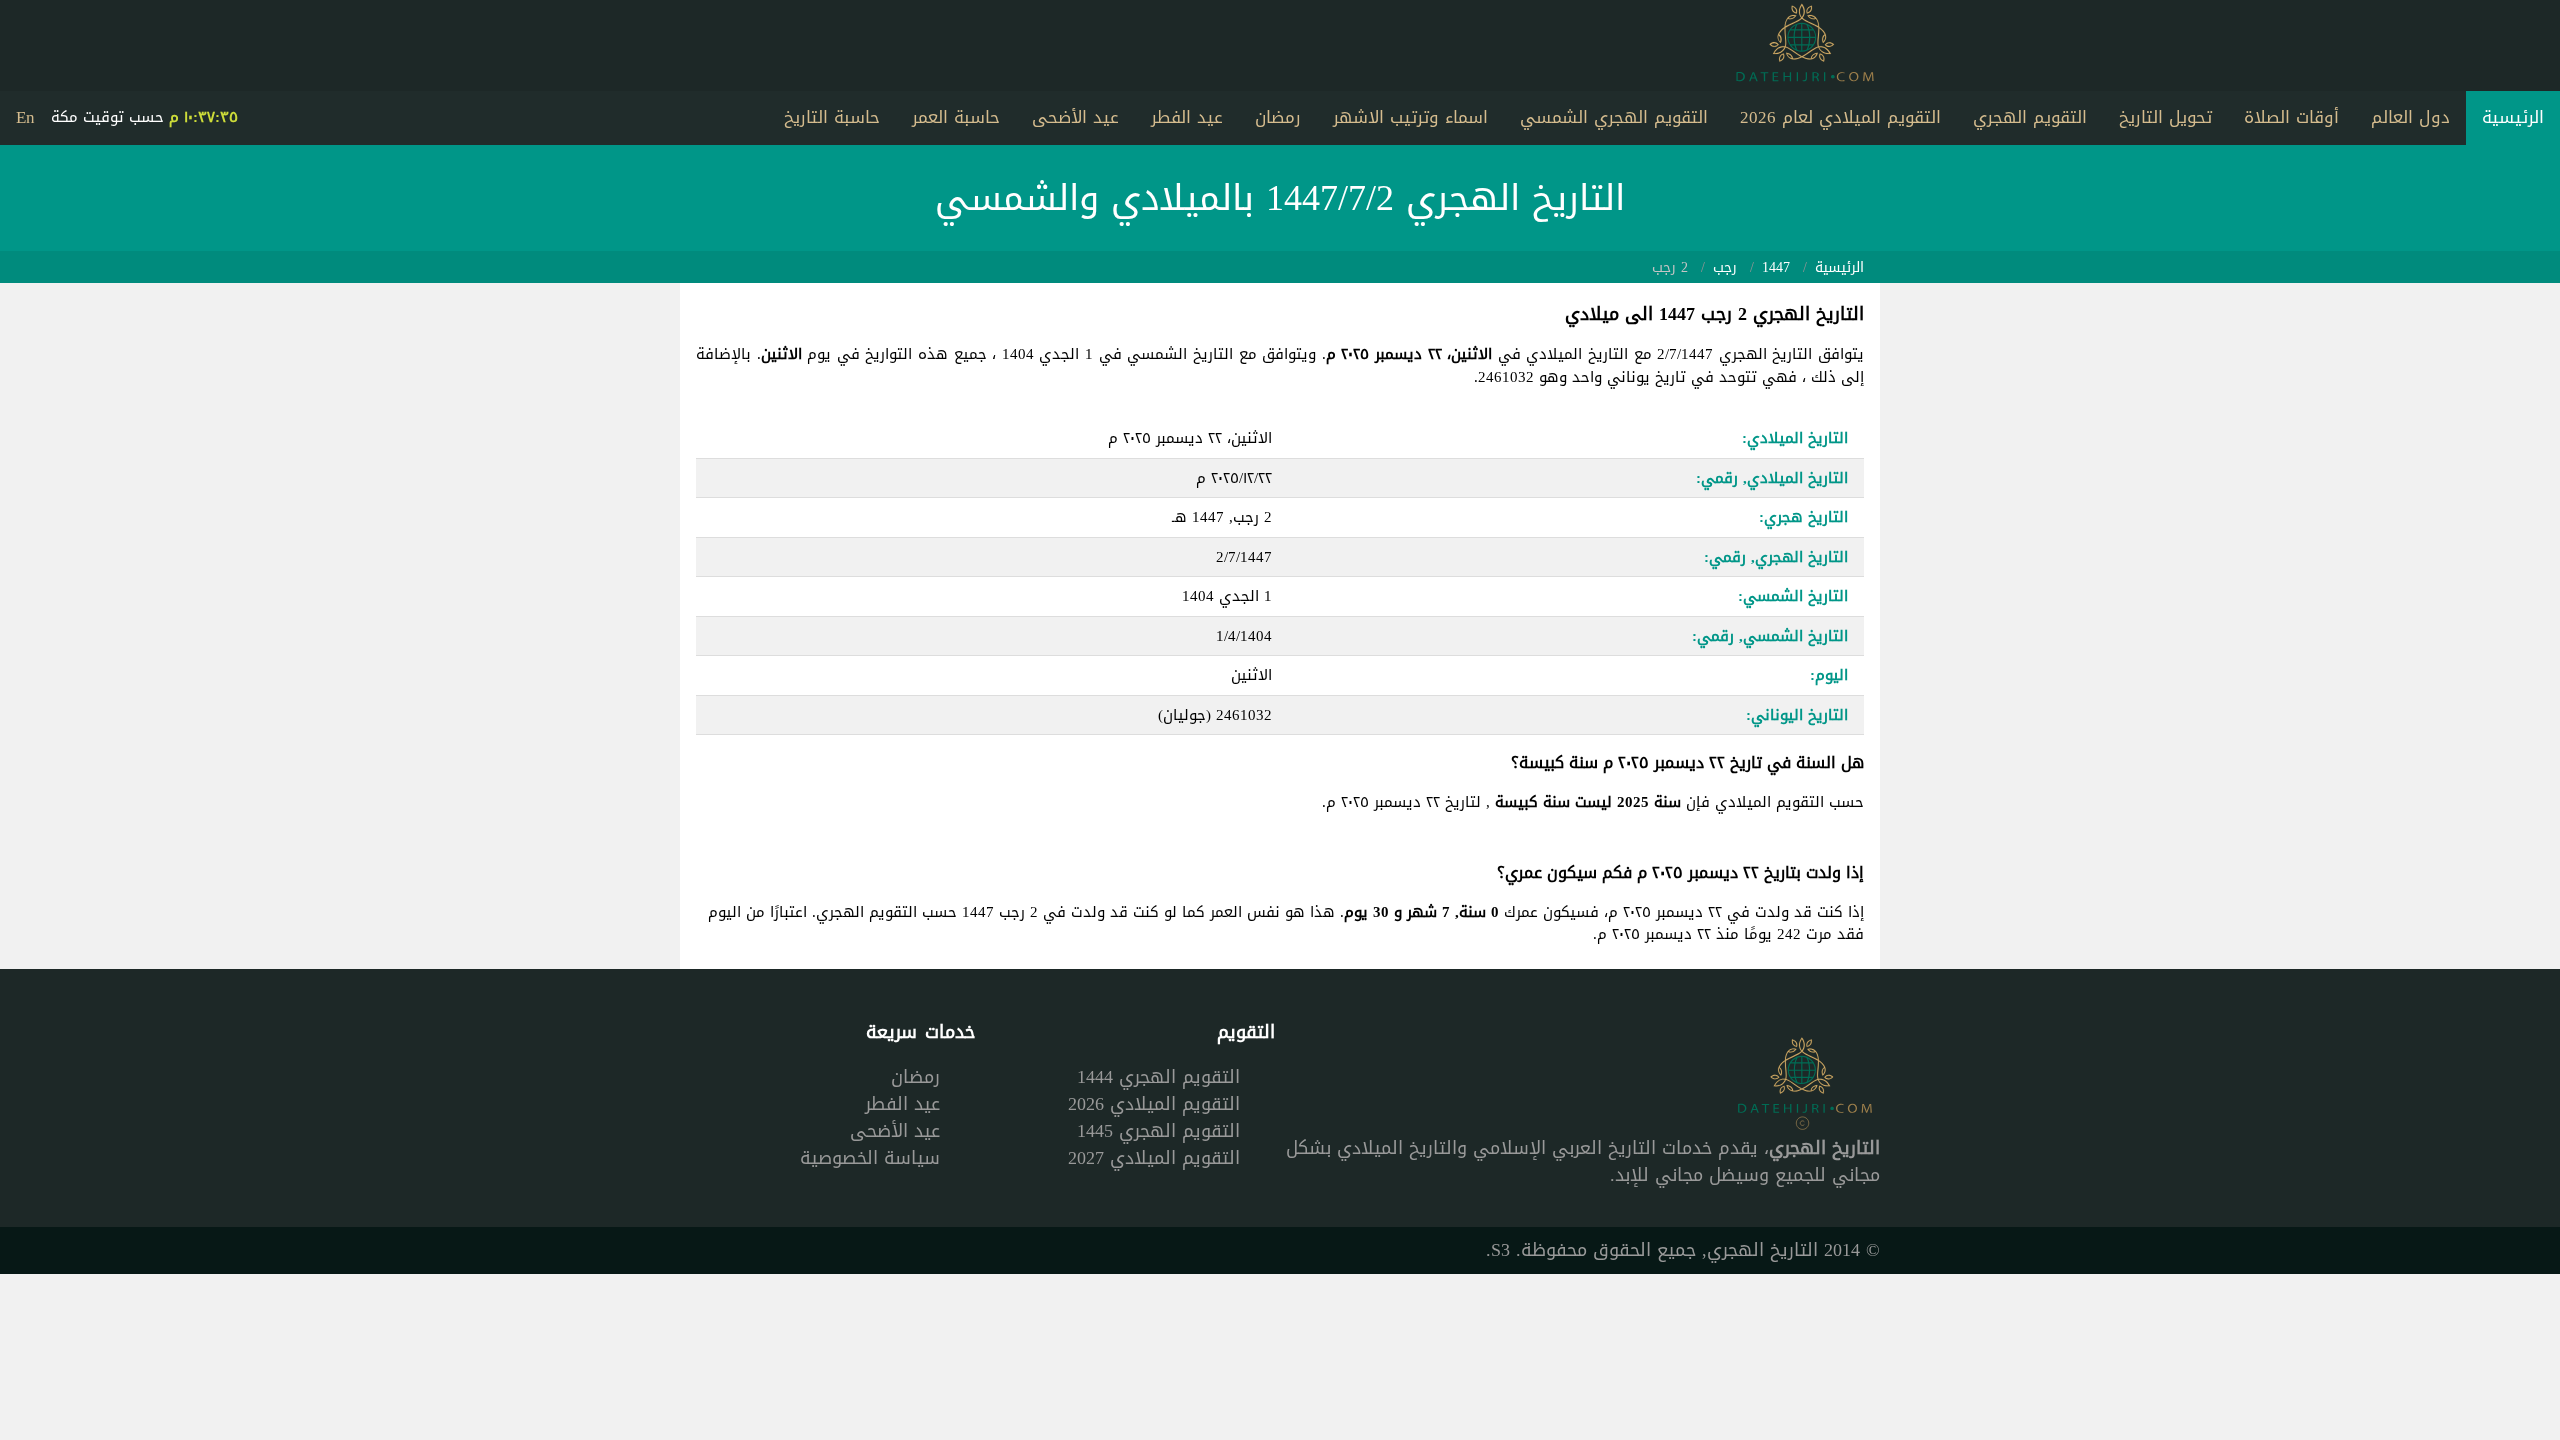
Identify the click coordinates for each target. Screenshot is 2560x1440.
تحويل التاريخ (2165, 117)
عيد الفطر (1187, 117)
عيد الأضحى (1075, 117)
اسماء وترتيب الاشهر (1410, 117)
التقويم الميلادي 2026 (1154, 1104)
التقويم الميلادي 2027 (1154, 1158)
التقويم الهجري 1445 (1158, 1131)
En (25, 117)
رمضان (1278, 117)
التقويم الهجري (2030, 117)
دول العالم (2410, 117)
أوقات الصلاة (2291, 117)
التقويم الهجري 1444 (1158, 1077)
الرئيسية (2513, 117)
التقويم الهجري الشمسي (1614, 117)
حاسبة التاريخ (832, 117)
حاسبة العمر (956, 117)
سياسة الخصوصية (870, 1158)
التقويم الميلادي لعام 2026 (1840, 117)
